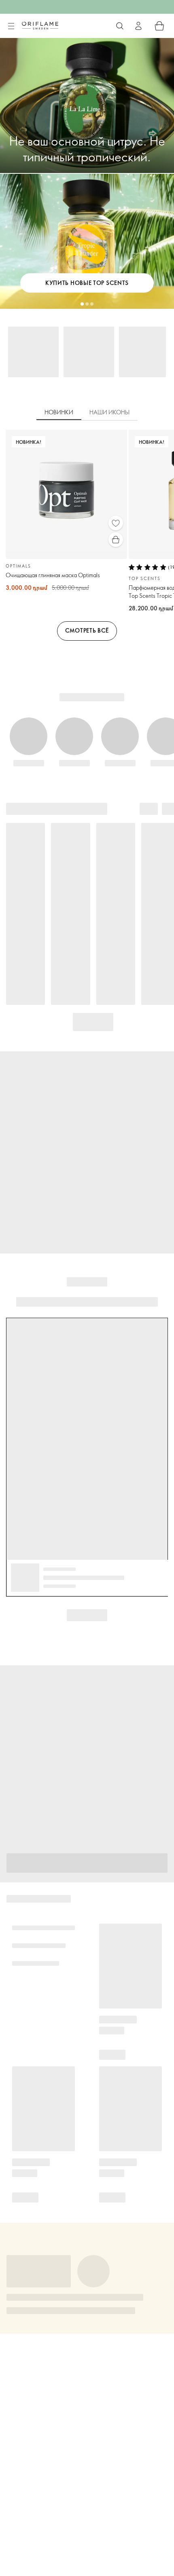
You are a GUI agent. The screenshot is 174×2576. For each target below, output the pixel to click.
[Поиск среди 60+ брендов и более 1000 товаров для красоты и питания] (120, 26)
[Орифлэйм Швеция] (40, 25)
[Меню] (11, 26)
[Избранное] (116, 523)
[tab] (59, 413)
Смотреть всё (87, 630)
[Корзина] (159, 26)
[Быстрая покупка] (116, 540)
